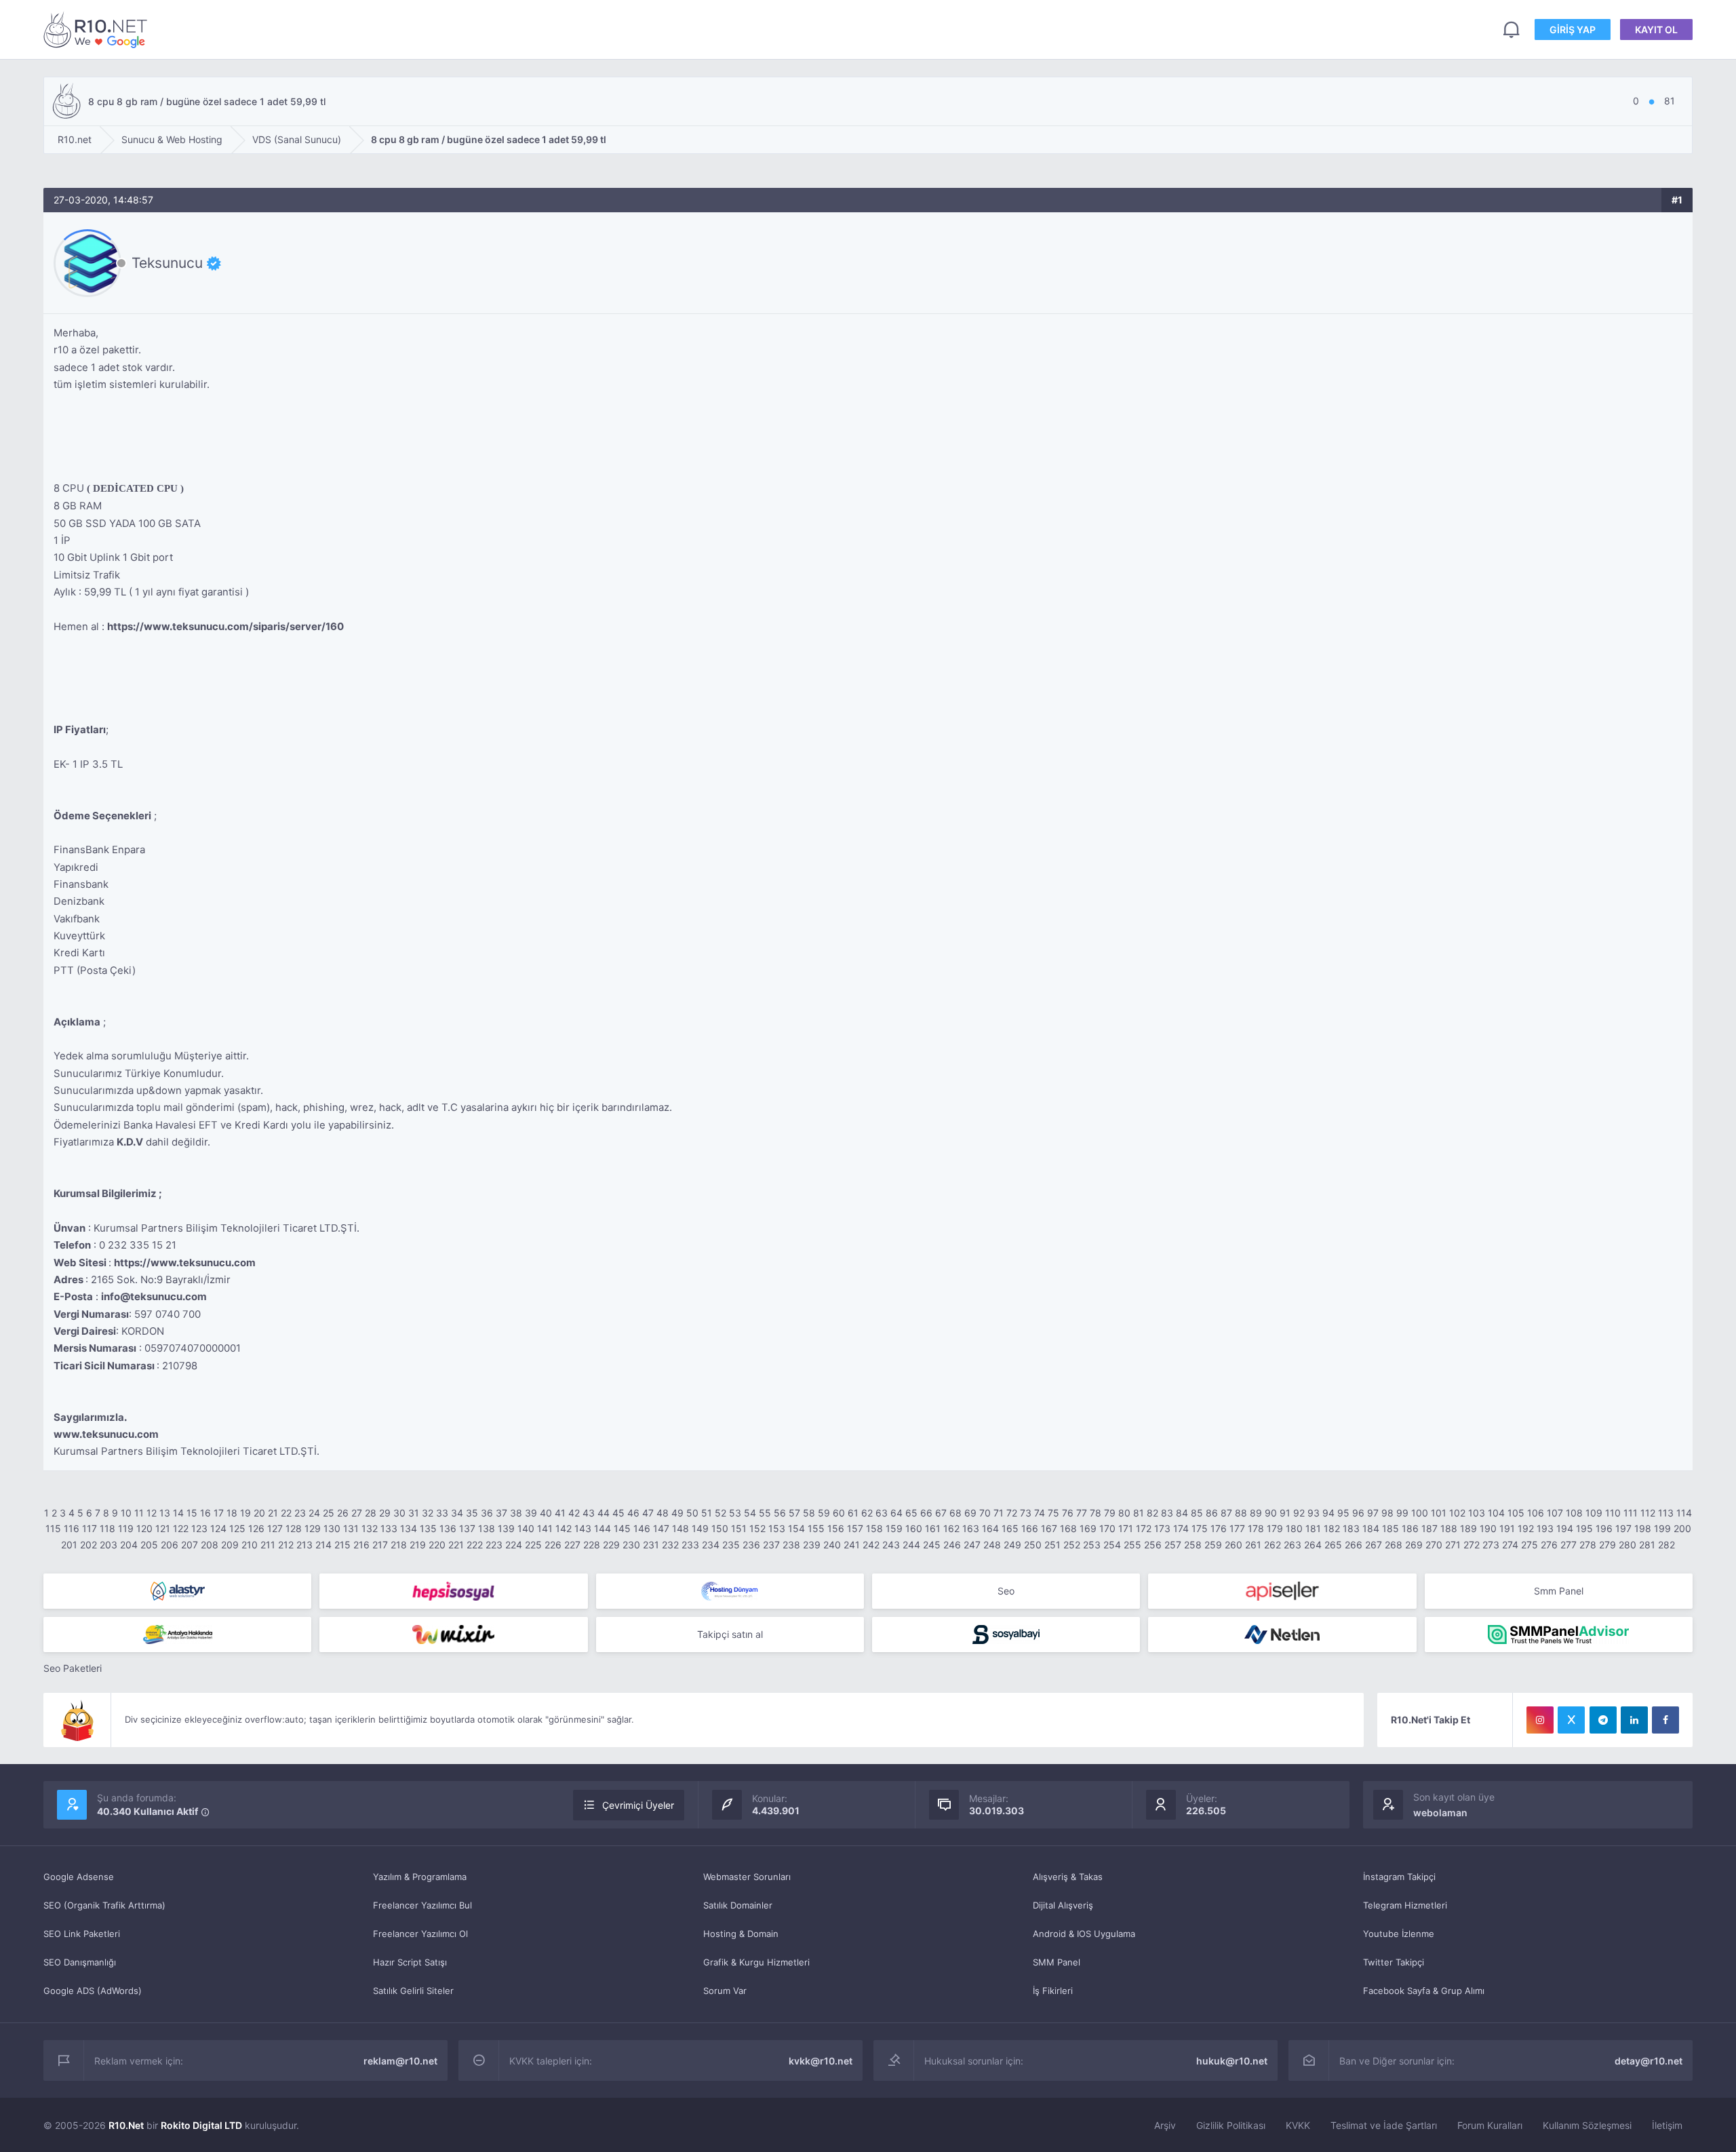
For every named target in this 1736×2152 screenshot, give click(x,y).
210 (250, 1545)
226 (553, 1545)
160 (914, 1528)
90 (1271, 1513)
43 (589, 1513)
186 (1410, 1528)
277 (1569, 1545)
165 (1010, 1528)
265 (1333, 1545)
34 (457, 1513)
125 (237, 1528)
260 (1234, 1545)
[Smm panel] (1559, 1635)
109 (1594, 1513)
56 (780, 1513)
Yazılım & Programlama (420, 1877)
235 (731, 1545)
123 (199, 1528)
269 (1414, 1545)
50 (692, 1513)
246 (952, 1545)
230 (631, 1545)
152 (757, 1528)
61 (853, 1513)
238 (791, 1545)
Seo (1006, 1591)
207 (190, 1545)
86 (1212, 1513)
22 (286, 1513)
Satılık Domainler (738, 1905)
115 (53, 1528)
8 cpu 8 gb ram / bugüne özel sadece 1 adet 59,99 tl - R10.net (98, 30)
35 (472, 1513)
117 (90, 1528)
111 (1631, 1513)
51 (707, 1513)
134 (409, 1528)
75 (1053, 1513)
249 (1012, 1545)
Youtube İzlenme (1399, 1934)
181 (1313, 1528)
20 (259, 1513)
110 (1613, 1513)
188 (1449, 1528)
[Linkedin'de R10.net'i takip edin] (1634, 1720)
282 (1666, 1545)
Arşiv (1165, 2125)
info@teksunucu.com (154, 1296)
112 (1648, 1513)
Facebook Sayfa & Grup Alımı (1424, 1991)
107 (1555, 1513)
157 (855, 1528)
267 (1374, 1545)
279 (1607, 1545)
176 (1219, 1528)
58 (809, 1513)
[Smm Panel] (453, 1591)
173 (1162, 1528)
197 (1623, 1528)
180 (1294, 1528)
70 (985, 1513)
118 (107, 1528)
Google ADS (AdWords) (93, 1991)
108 (1574, 1513)
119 (126, 1528)
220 (437, 1545)
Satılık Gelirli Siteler (413, 1991)
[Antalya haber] (177, 1635)
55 (765, 1513)
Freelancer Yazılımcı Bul (422, 1905)
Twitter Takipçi (1394, 1962)
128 (294, 1528)
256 (1153, 1545)
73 (1026, 1513)
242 (871, 1545)
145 (622, 1528)
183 (1351, 1528)
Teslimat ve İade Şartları (1384, 2125)
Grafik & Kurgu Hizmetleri (756, 1962)
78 (1096, 1513)
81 (1139, 1513)
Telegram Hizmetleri (1405, 1905)
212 (286, 1545)
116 (72, 1528)
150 (720, 1528)
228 (592, 1545)
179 (1275, 1528)
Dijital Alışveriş (1063, 1905)
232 (670, 1545)
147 (661, 1528)
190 (1488, 1528)
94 (1328, 1513)
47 (648, 1513)
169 (1088, 1528)
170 (1107, 1528)
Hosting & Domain (741, 1934)
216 (361, 1545)
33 (442, 1513)
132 (370, 1528)
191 (1507, 1528)
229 (611, 1545)
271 (1453, 1545)
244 (911, 1545)
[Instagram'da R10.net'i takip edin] (1540, 1720)
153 (777, 1528)
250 (1033, 1545)
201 (69, 1545)
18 (232, 1513)
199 (1662, 1528)
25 (329, 1513)
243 (891, 1545)
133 (389, 1528)
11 (139, 1513)
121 (163, 1528)
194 (1565, 1528)
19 (245, 1513)
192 (1526, 1528)
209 (230, 1545)
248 (992, 1545)
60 (839, 1513)
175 (1200, 1528)
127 (275, 1528)
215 (342, 1545)
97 (1373, 1513)
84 (1182, 1513)
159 (894, 1528)
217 (380, 1545)
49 (677, 1513)
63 (882, 1513)
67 (941, 1513)
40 (546, 1513)
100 (1420, 1513)
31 (414, 1513)
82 (1152, 1513)
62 (867, 1513)
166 (1030, 1528)
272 (1472, 1545)
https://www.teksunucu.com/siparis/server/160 (225, 626)
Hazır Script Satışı (410, 1962)
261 (1253, 1545)
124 (218, 1528)
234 (711, 1545)
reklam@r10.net (400, 2061)
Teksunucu (167, 263)
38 (516, 1513)
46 (633, 1513)
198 (1643, 1528)
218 (399, 1545)
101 (1439, 1513)
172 (1144, 1528)
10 (126, 1513)
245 (932, 1545)
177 (1237, 1528)
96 (1358, 1513)
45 (618, 1513)
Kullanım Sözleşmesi (1587, 2125)
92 (1299, 1513)
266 (1354, 1545)
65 (911, 1513)
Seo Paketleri (73, 1668)
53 (735, 1513)
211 (268, 1545)
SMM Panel (1057, 1962)
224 (514, 1545)
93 (1314, 1513)
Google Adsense (79, 1877)
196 (1604, 1528)
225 (533, 1545)
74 (1040, 1513)
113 (1666, 1513)
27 (357, 1513)
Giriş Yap (1573, 30)
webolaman (1440, 1813)
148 (680, 1528)
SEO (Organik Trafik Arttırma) (104, 1905)
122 (181, 1528)
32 (428, 1513)
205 (149, 1545)
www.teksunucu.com (106, 1434)
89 (1256, 1513)
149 (700, 1528)
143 (583, 1528)
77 (1082, 1513)
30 (399, 1513)
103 (1477, 1513)
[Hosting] (177, 1591)
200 (1682, 1528)
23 (300, 1513)
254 (1112, 1545)
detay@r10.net (1649, 2061)
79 (1110, 1513)
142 (564, 1528)
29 (385, 1513)
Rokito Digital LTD (201, 2125)
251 (1052, 1545)
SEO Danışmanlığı (80, 1962)
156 (836, 1528)
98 (1387, 1513)
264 (1313, 1545)
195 (1584, 1528)
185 (1390, 1528)
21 (273, 1513)
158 (874, 1528)
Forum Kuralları (1490, 2125)
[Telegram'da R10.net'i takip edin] (1603, 1720)
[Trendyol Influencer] (453, 1635)
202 (88, 1545)
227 (572, 1545)
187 (1429, 1528)
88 (1241, 1513)
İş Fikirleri (1053, 1991)
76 (1068, 1513)
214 (323, 1545)
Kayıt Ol (1656, 30)
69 (970, 1513)
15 (192, 1513)
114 (1684, 1513)
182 (1332, 1528)
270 (1434, 1545)
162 (951, 1528)
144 (603, 1528)
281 (1647, 1545)
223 (494, 1545)
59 (824, 1513)
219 (418, 1545)
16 (205, 1513)
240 (832, 1545)
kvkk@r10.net (821, 2061)
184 (1371, 1528)
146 (642, 1528)
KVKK (1298, 2125)
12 (152, 1513)
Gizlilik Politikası (1231, 2125)
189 (1468, 1528)
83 (1167, 1513)
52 (721, 1513)
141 (545, 1528)
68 (955, 1513)
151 (739, 1528)
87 (1226, 1513)
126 (256, 1528)
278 (1588, 1545)
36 (487, 1513)
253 (1092, 1545)
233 (690, 1545)
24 (314, 1513)
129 (313, 1528)
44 (604, 1513)
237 (771, 1545)
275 (1530, 1545)
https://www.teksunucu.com (185, 1263)
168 (1068, 1528)
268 (1394, 1545)
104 (1496, 1513)
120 (144, 1528)
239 (812, 1545)
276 (1549, 1545)
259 (1213, 1545)
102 (1457, 1513)
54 (750, 1513)
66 (926, 1513)
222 (475, 1545)
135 (428, 1528)
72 (1012, 1513)
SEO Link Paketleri (82, 1934)
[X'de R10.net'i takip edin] (1571, 1720)
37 (501, 1513)
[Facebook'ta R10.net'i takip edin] (1665, 1720)
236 (751, 1545)
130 (332, 1528)
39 (531, 1513)
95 (1343, 1513)
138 (487, 1528)
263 (1293, 1545)
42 (574, 1513)
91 (1285, 1513)
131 (351, 1528)
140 (526, 1528)
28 (371, 1513)
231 (651, 1545)
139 (506, 1528)
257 (1173, 1545)
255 (1132, 1545)
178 (1256, 1528)
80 (1124, 1513)
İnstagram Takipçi (1399, 1877)
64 (896, 1513)
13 (165, 1513)
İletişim (1667, 2125)
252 (1072, 1545)
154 (796, 1528)
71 (999, 1513)
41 (560, 1513)
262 (1273, 1545)
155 (816, 1528)
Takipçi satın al (730, 1634)
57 (794, 1513)
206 (170, 1545)
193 (1545, 1528)
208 (210, 1545)
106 (1536, 1513)
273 (1491, 1545)
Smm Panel (1559, 1591)
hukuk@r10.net (1232, 2061)
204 (129, 1545)
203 (108, 1545)
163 (971, 1528)
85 (1197, 1513)
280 (1627, 1545)
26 (343, 1513)
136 (448, 1528)
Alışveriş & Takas (1068, 1877)
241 (852, 1545)
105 (1516, 1513)
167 (1049, 1528)
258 (1193, 1545)
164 (990, 1528)
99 (1402, 1513)
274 (1510, 1545)
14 (178, 1513)
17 (219, 1513)
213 (304, 1545)
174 (1181, 1528)
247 (972, 1545)
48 (663, 1513)
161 (933, 1528)
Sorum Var (725, 1991)
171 (1126, 1528)
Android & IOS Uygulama (1084, 1934)
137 (467, 1528)
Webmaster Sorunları (747, 1877)
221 (456, 1545)
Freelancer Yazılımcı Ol (420, 1934)
